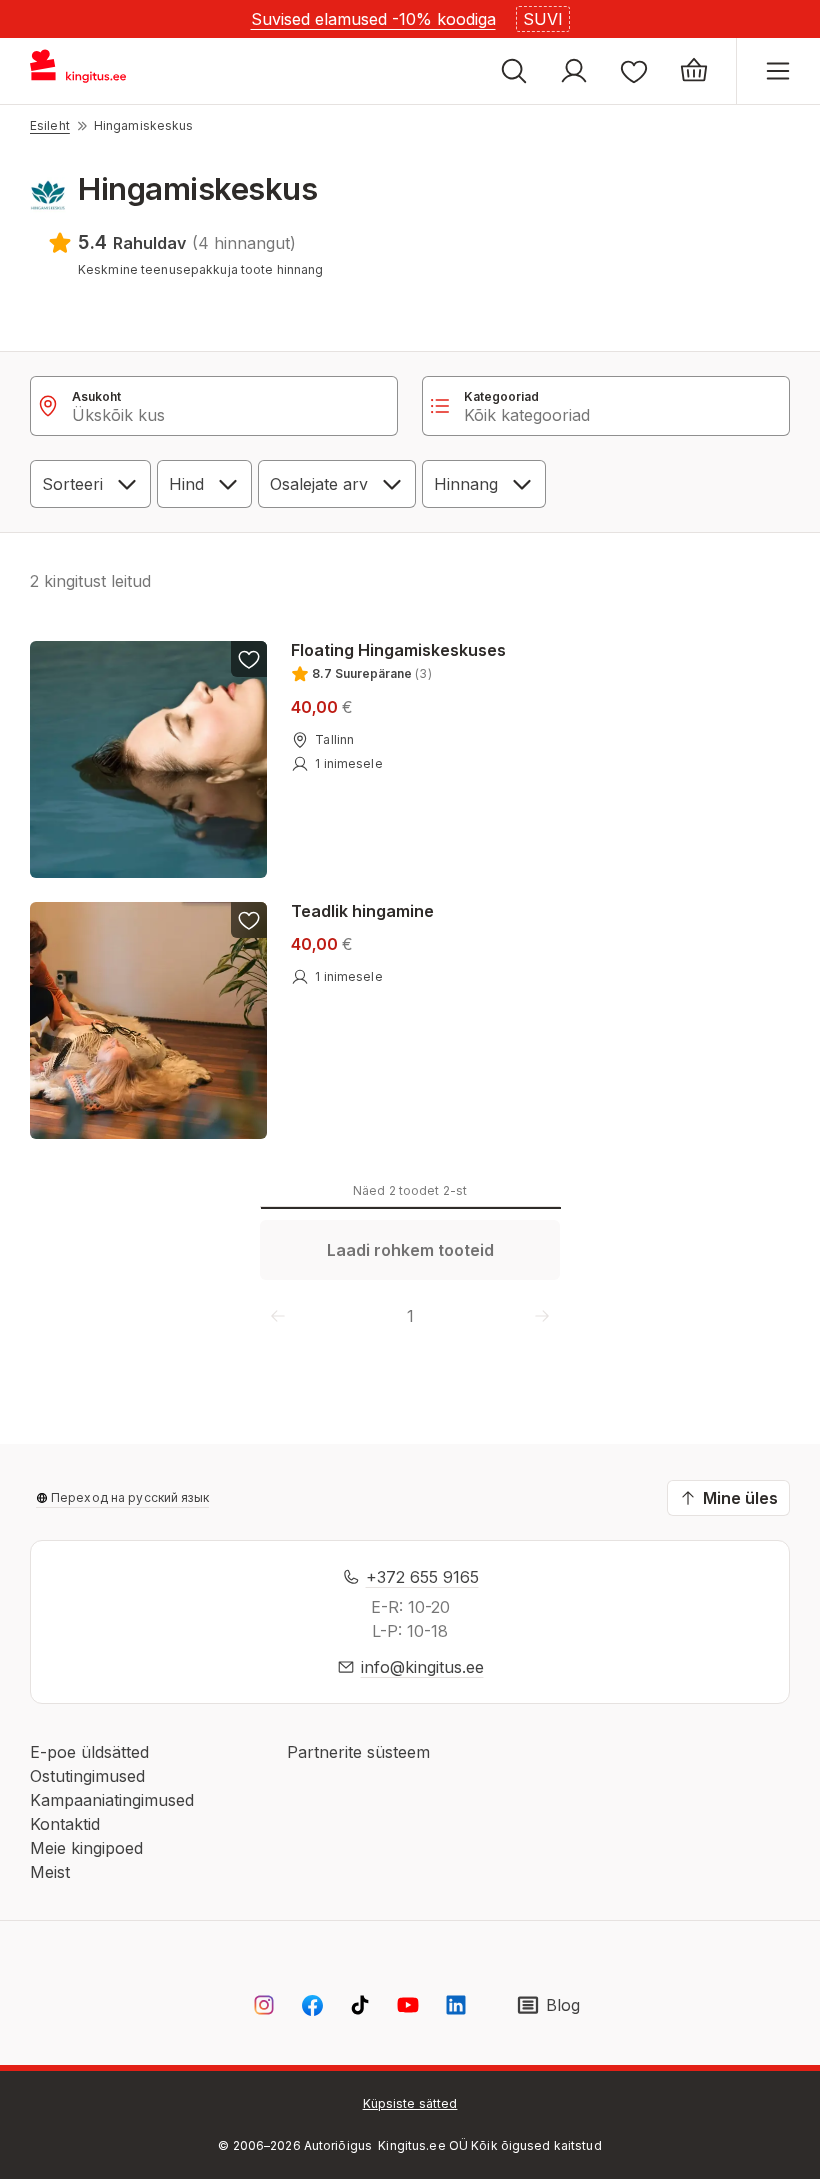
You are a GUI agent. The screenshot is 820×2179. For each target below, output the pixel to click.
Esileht (50, 125)
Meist (50, 1872)
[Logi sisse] (574, 71)
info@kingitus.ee (422, 1667)
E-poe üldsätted (89, 1752)
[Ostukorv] (694, 71)
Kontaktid (65, 1824)
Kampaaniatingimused (112, 1800)
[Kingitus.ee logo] (87, 71)
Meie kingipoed (86, 1848)
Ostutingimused (87, 1776)
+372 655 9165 (422, 1577)
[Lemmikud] (634, 71)
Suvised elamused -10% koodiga (373, 19)
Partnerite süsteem (358, 1752)
